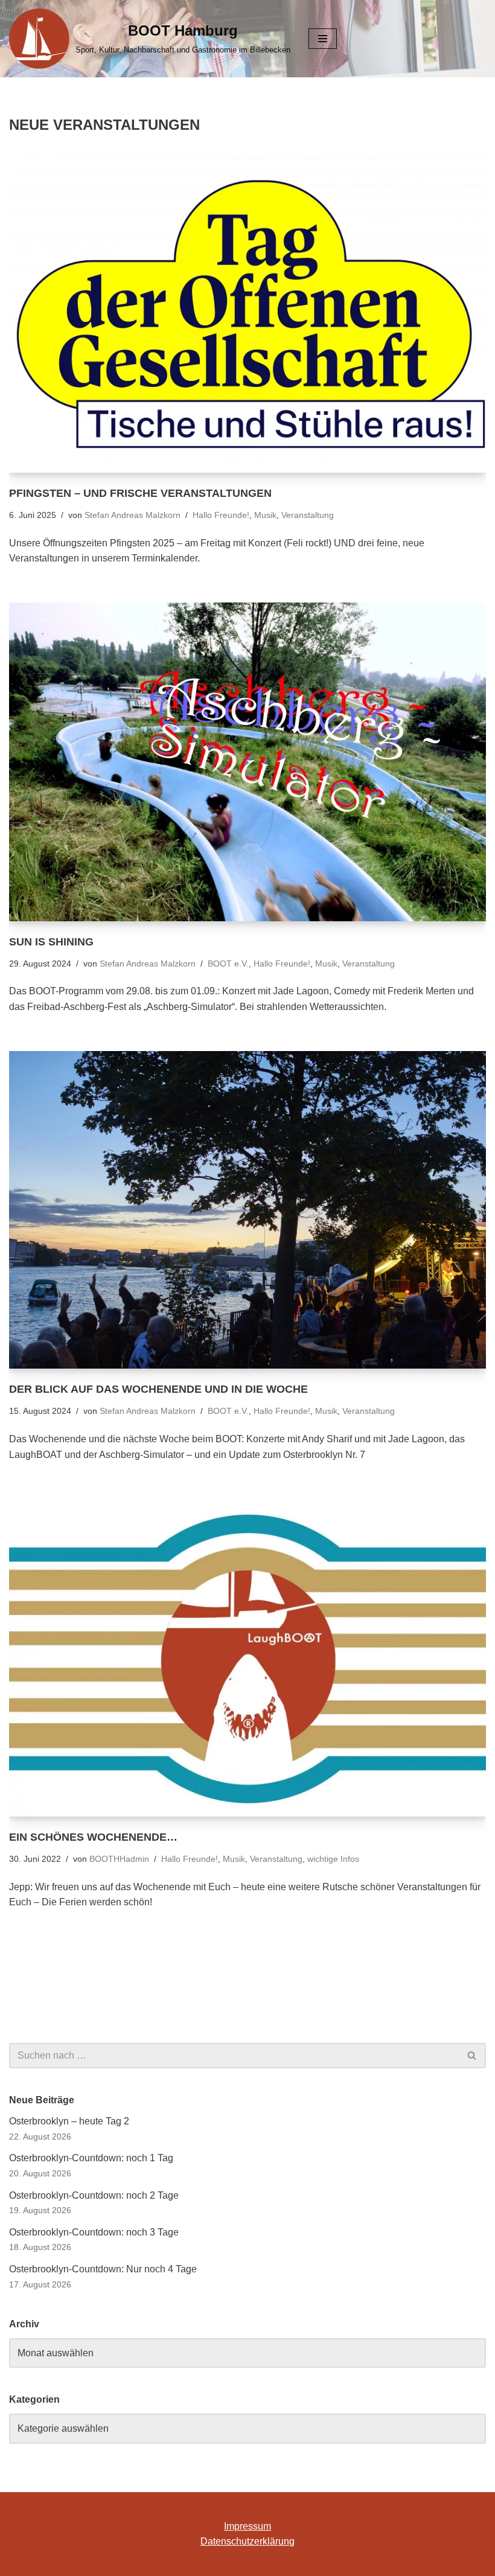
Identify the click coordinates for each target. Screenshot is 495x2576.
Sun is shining (51, 942)
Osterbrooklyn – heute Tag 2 (69, 2121)
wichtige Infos (333, 1859)
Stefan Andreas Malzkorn (133, 515)
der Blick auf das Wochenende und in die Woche (158, 1389)
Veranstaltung (308, 515)
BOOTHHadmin (119, 1859)
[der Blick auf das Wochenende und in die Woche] (247, 1210)
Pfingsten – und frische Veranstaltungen (140, 493)
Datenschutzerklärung (247, 2541)
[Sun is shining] (247, 762)
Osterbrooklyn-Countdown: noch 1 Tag (91, 2158)
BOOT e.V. (228, 964)
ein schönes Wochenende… (93, 1837)
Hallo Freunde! (221, 515)
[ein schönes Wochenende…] (247, 1657)
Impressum (247, 2526)
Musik (265, 515)
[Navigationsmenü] (323, 39)
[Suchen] (472, 2056)
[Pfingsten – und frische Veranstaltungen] (247, 314)
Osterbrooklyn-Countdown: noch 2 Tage (94, 2195)
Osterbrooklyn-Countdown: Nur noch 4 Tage (103, 2269)
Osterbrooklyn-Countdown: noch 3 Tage (94, 2232)
